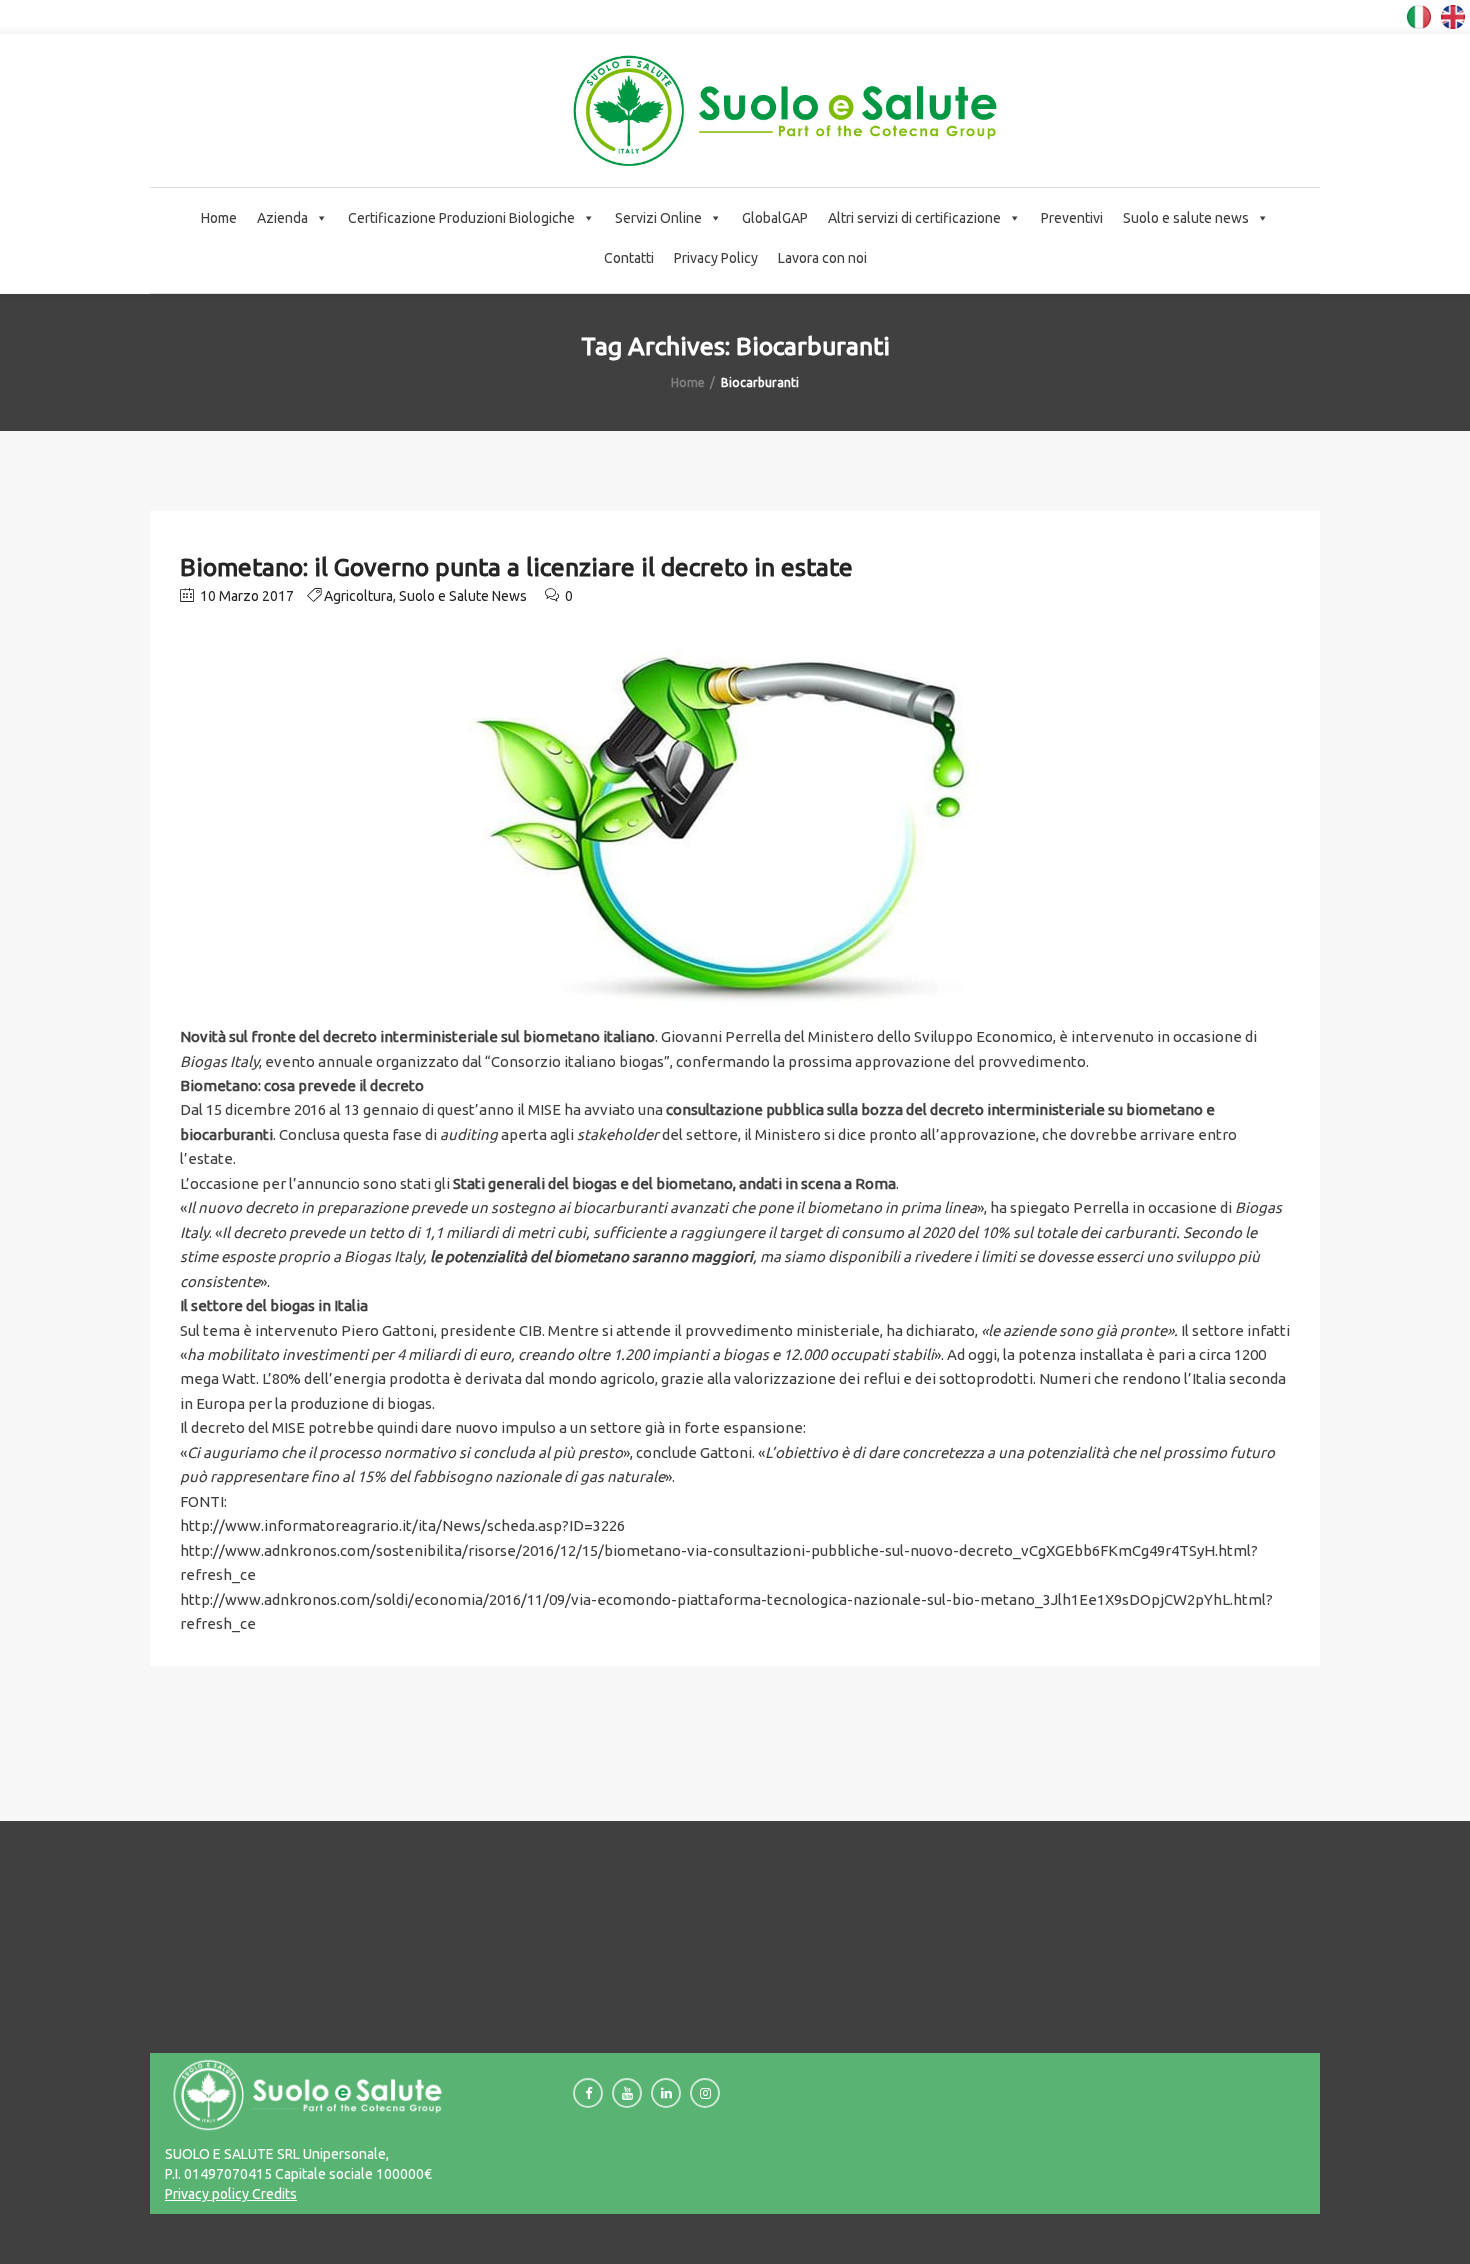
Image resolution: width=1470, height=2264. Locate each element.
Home (219, 218)
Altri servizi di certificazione (914, 218)
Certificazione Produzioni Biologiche (461, 218)
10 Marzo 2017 (245, 596)
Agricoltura (358, 596)
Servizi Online (658, 218)
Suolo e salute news (1186, 218)
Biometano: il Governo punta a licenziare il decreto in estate (516, 567)
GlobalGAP (775, 218)
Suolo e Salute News (463, 596)
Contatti (629, 258)
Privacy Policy (716, 258)
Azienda (282, 218)
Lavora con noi (822, 258)
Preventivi (1072, 218)
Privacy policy (207, 2194)
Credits (273, 2194)
